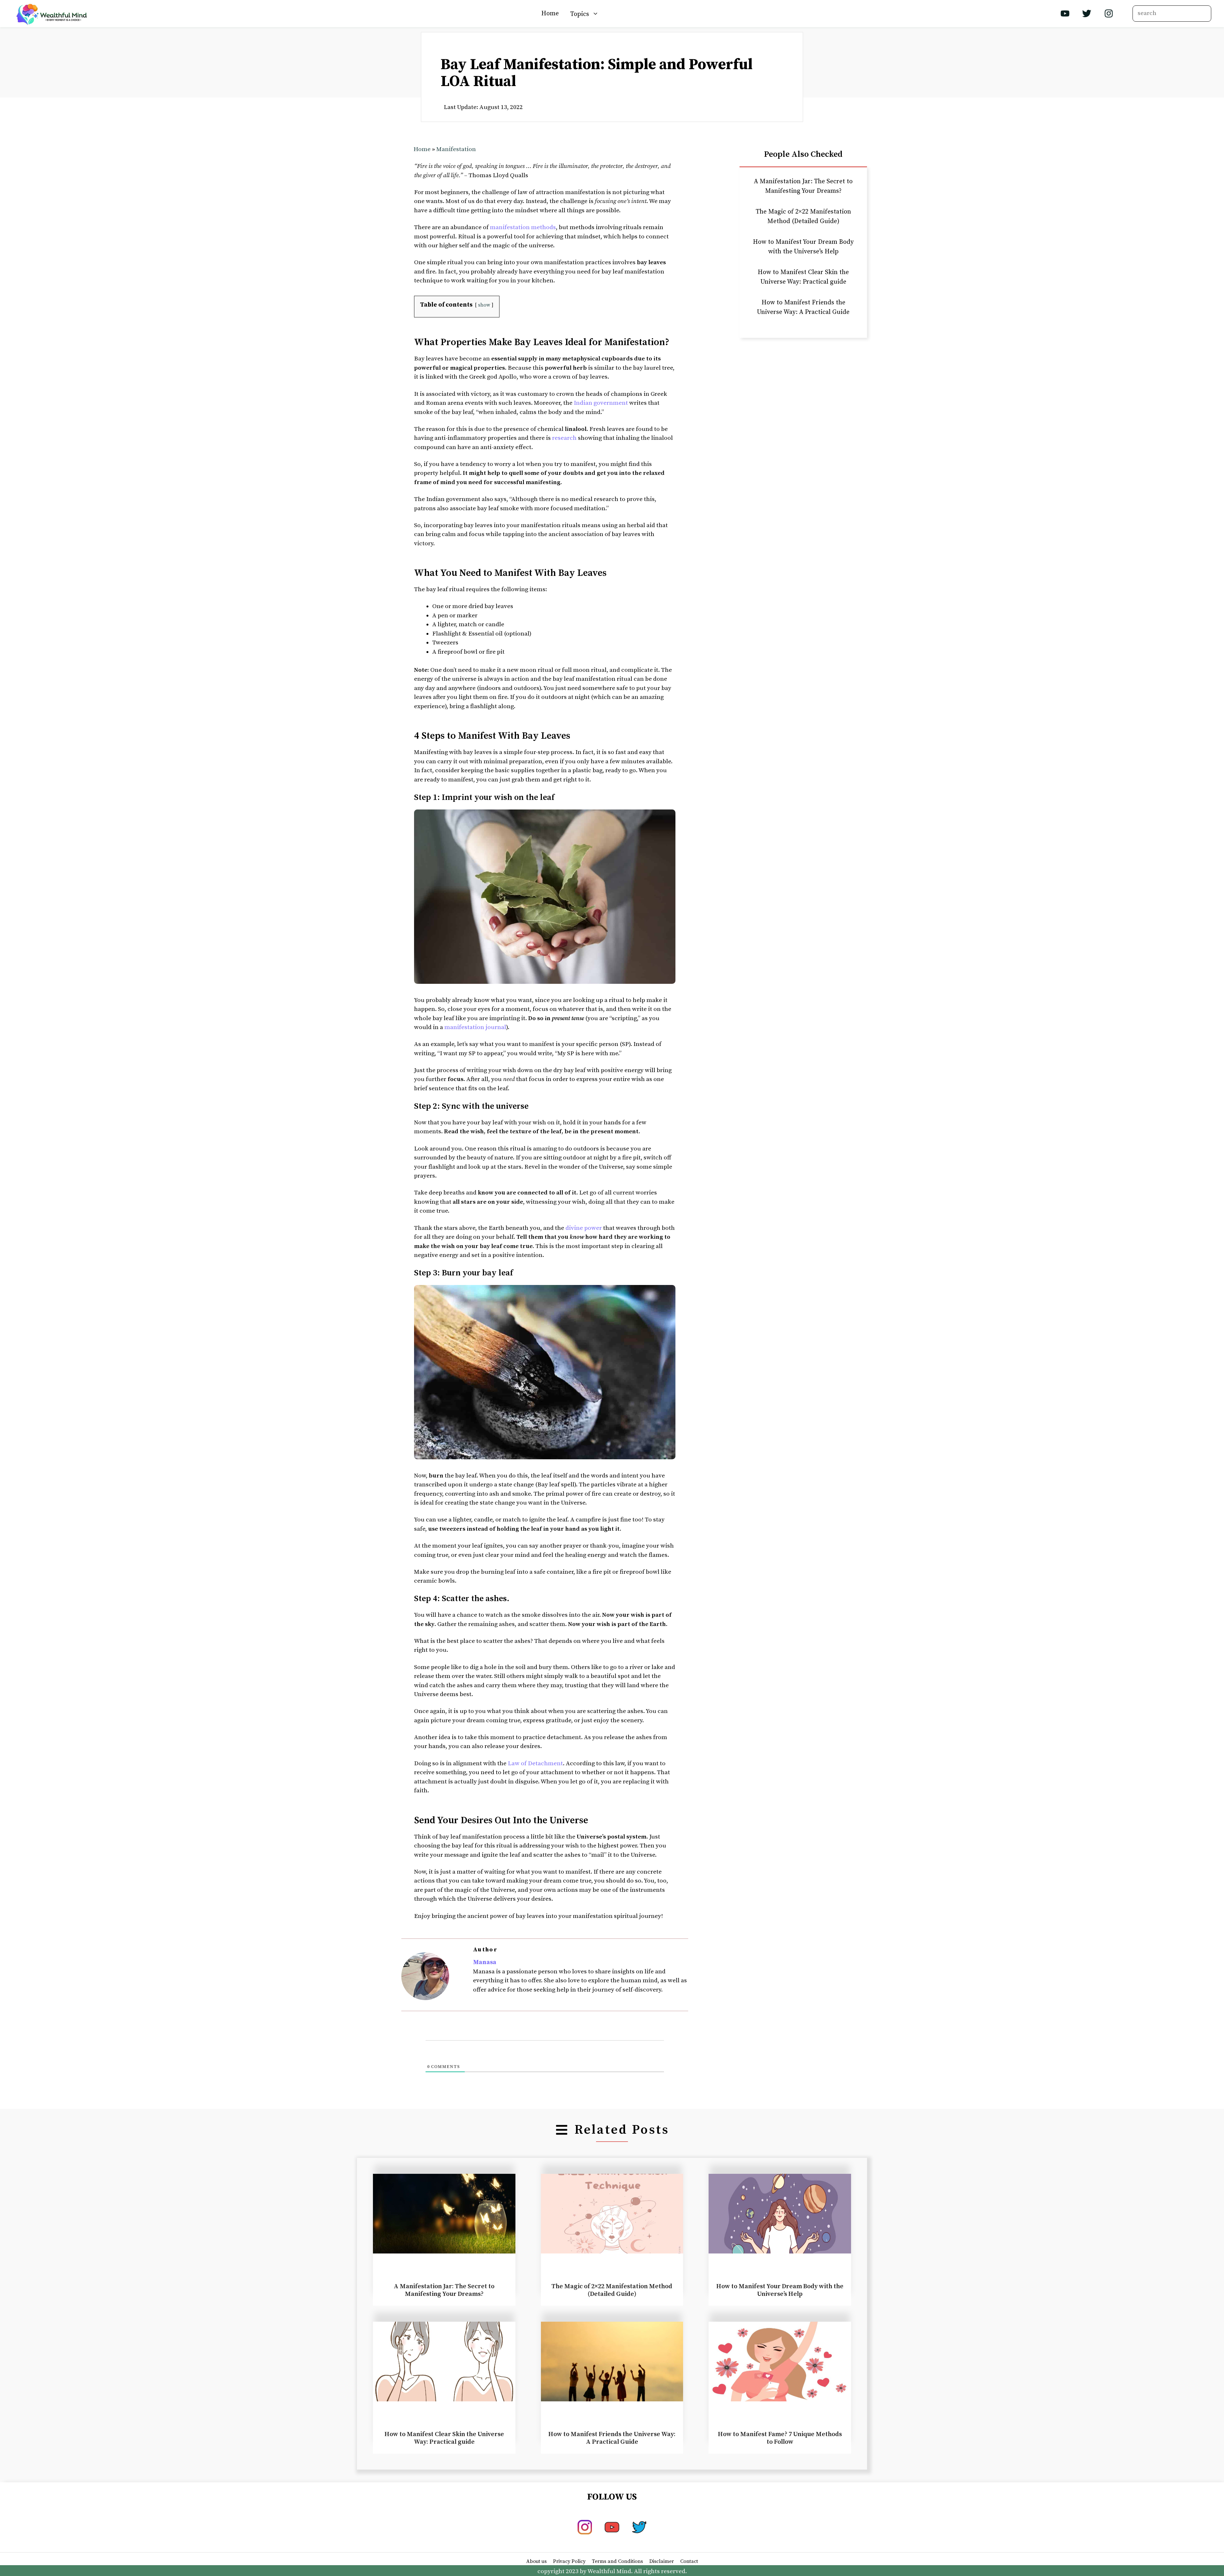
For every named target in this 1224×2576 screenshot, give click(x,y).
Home (550, 14)
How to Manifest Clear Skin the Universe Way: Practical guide (444, 2438)
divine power (584, 1228)
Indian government (601, 403)
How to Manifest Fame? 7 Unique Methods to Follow (780, 2438)
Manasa (485, 1962)
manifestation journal (475, 1027)
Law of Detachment (535, 1763)
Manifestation (456, 149)
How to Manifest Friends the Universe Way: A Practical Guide (612, 2438)
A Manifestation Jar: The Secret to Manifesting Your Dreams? (444, 2290)
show (484, 305)
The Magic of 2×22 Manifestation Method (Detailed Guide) (612, 2290)
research (564, 438)
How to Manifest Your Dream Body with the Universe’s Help (780, 2290)
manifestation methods (523, 227)
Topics (580, 14)
